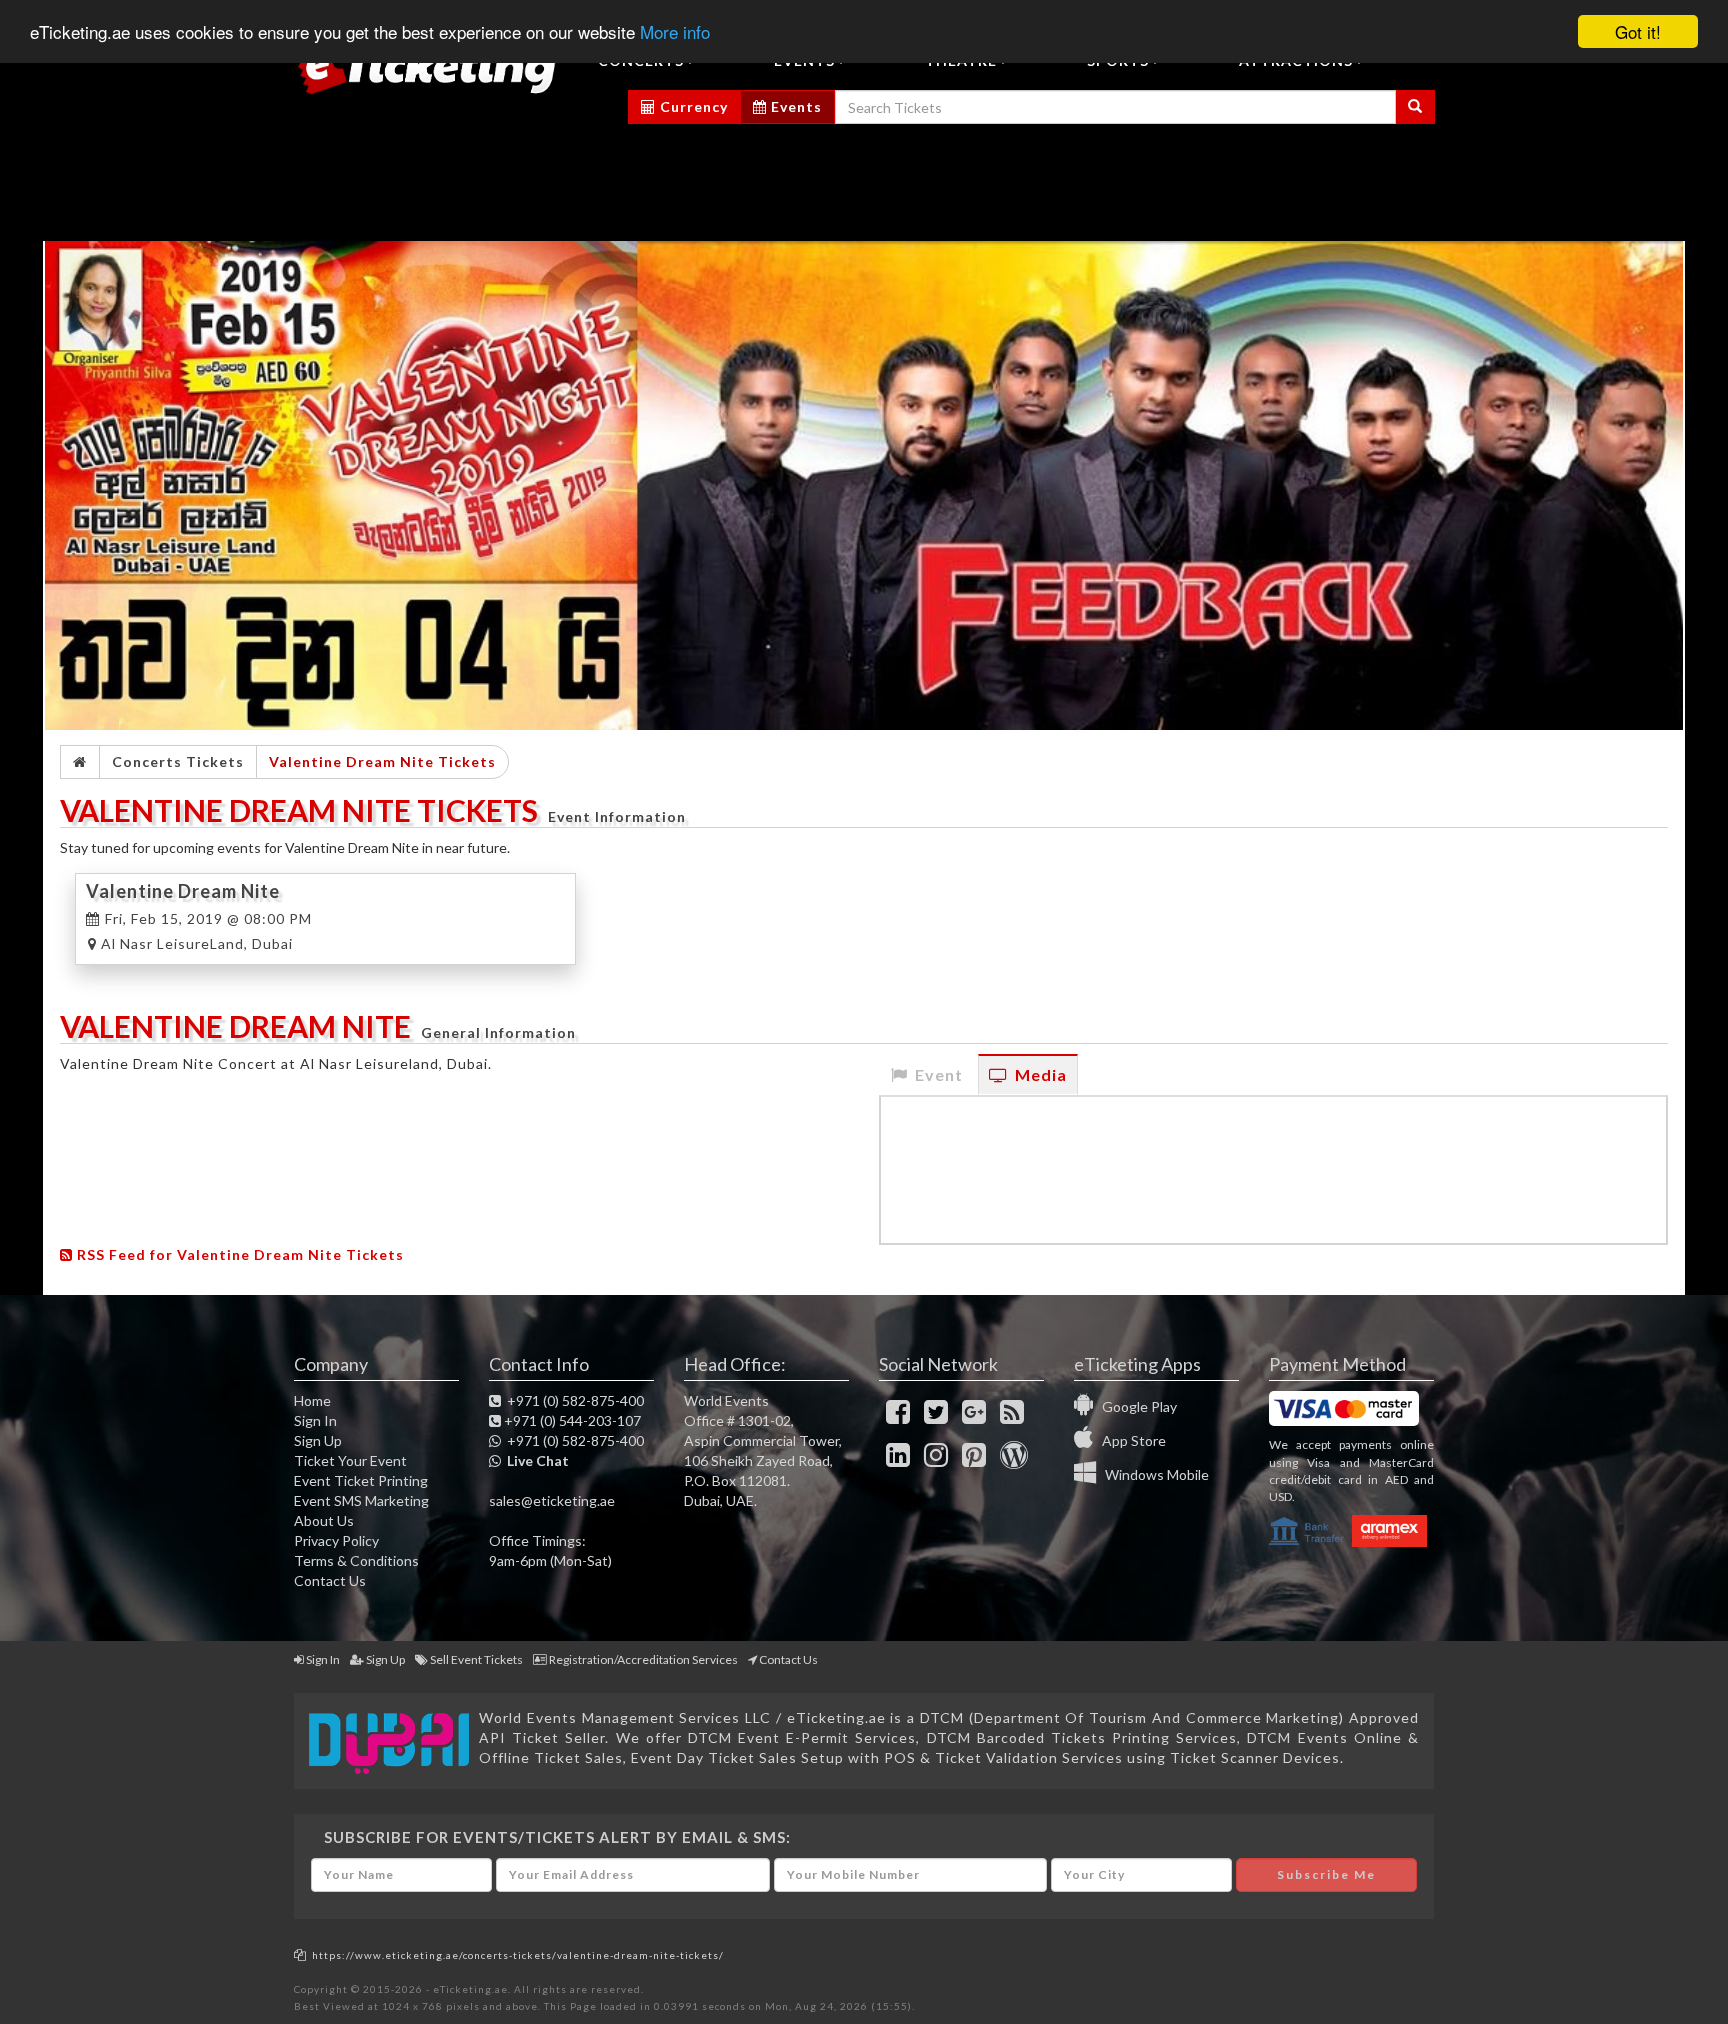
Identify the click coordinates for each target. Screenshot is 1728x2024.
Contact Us (330, 1580)
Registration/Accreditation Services (643, 1659)
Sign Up (318, 1440)
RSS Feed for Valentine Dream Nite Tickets (238, 1254)
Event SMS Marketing (361, 1500)
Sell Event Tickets (476, 1659)
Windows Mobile (1152, 1474)
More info (675, 32)
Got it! (1638, 31)
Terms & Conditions (356, 1560)
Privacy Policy (336, 1540)
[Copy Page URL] (300, 1954)
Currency (692, 106)
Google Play (1135, 1406)
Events (794, 106)
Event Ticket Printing (361, 1480)
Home (312, 1400)
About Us (324, 1520)
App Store (1129, 1440)
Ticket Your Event (350, 1460)
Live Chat (535, 1460)
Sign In (315, 1420)
